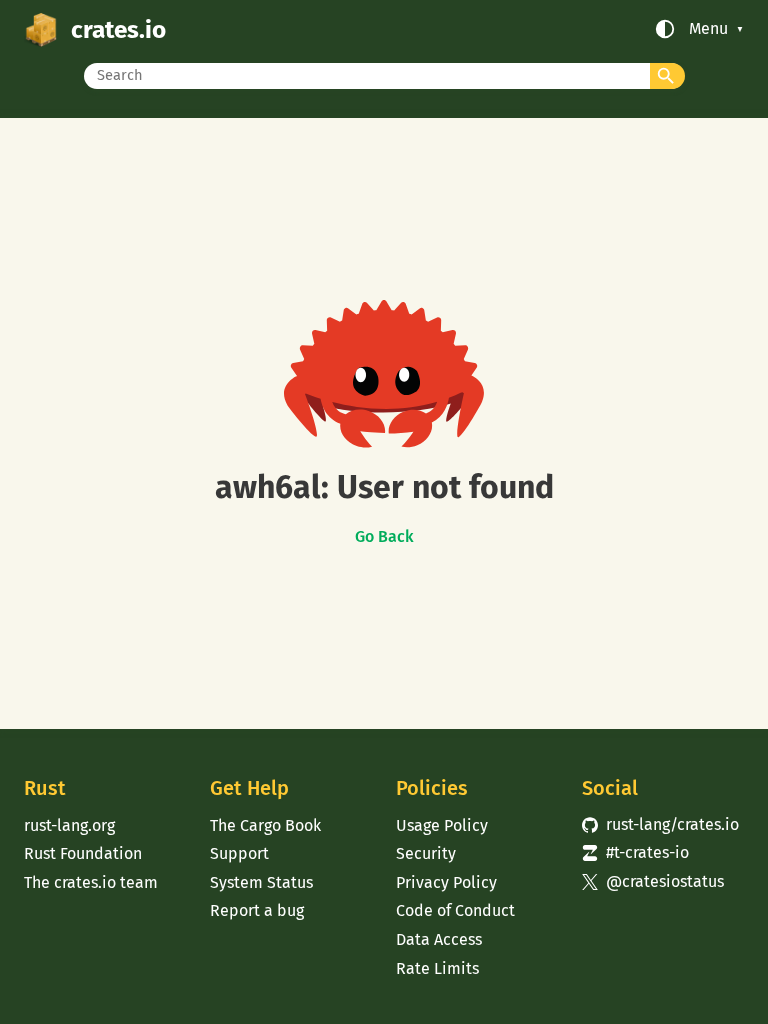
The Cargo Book (265, 825)
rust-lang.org (69, 825)
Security (426, 853)
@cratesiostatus (653, 881)
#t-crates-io (635, 852)
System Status (261, 882)
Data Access (439, 939)
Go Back (384, 537)
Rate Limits (437, 968)
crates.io (118, 29)
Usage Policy (442, 825)
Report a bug (257, 910)
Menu (708, 29)
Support (239, 853)
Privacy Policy (446, 882)
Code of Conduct (455, 910)
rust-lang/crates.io (660, 824)
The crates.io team (91, 882)
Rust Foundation (83, 853)
